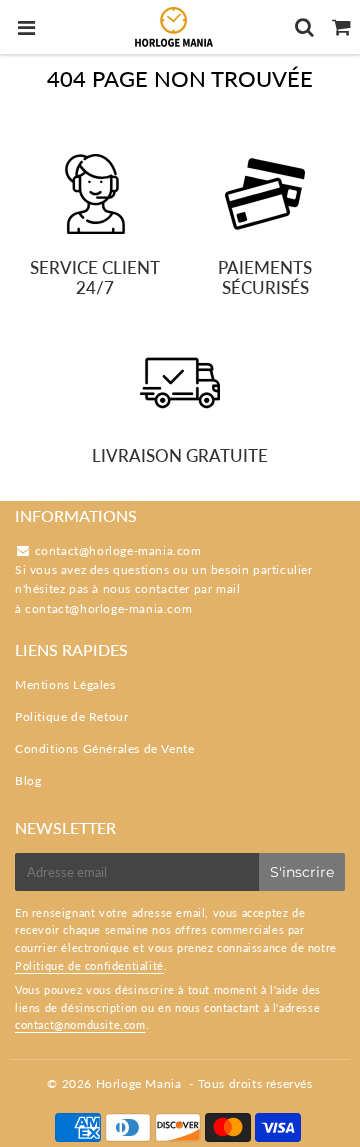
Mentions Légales (65, 684)
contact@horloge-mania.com (108, 608)
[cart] (341, 27)
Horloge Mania (139, 1083)
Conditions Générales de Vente (104, 748)
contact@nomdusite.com (80, 1024)
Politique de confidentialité (89, 965)
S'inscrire (302, 872)
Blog (28, 780)
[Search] (304, 27)
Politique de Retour (71, 716)
